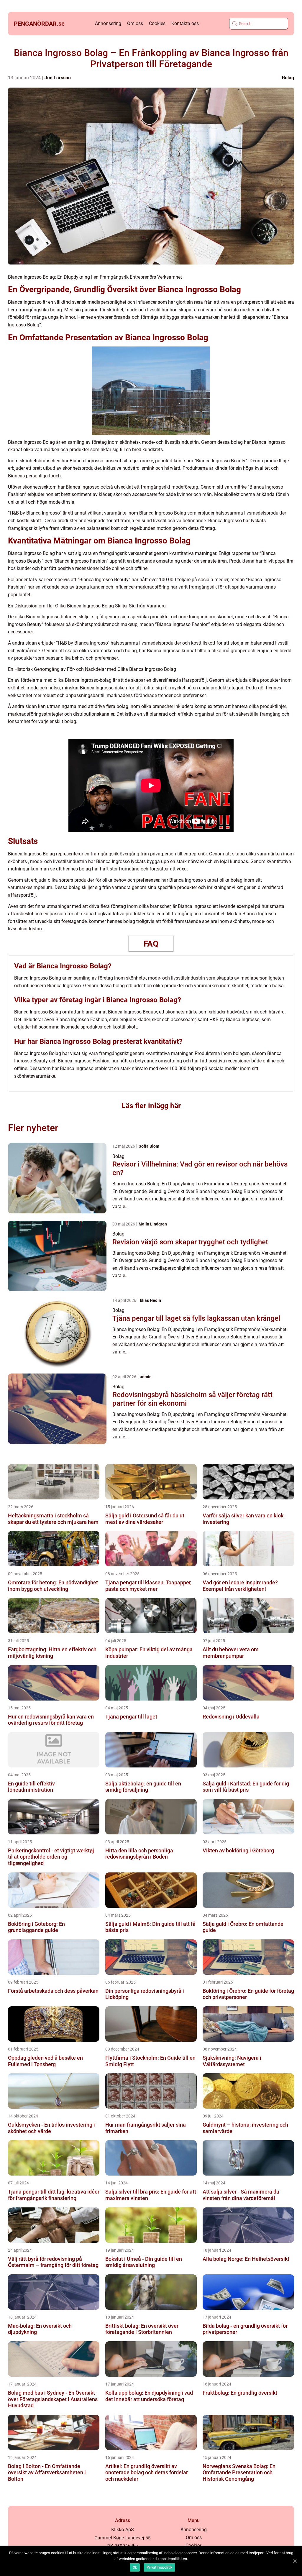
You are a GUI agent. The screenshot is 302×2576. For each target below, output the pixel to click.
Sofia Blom (149, 1146)
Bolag (288, 78)
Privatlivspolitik (159, 2567)
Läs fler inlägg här (151, 1106)
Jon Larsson (58, 78)
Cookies (157, 23)
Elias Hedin (150, 1300)
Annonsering (108, 23)
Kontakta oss (185, 23)
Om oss (135, 23)
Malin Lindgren (153, 1224)
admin (146, 1377)
